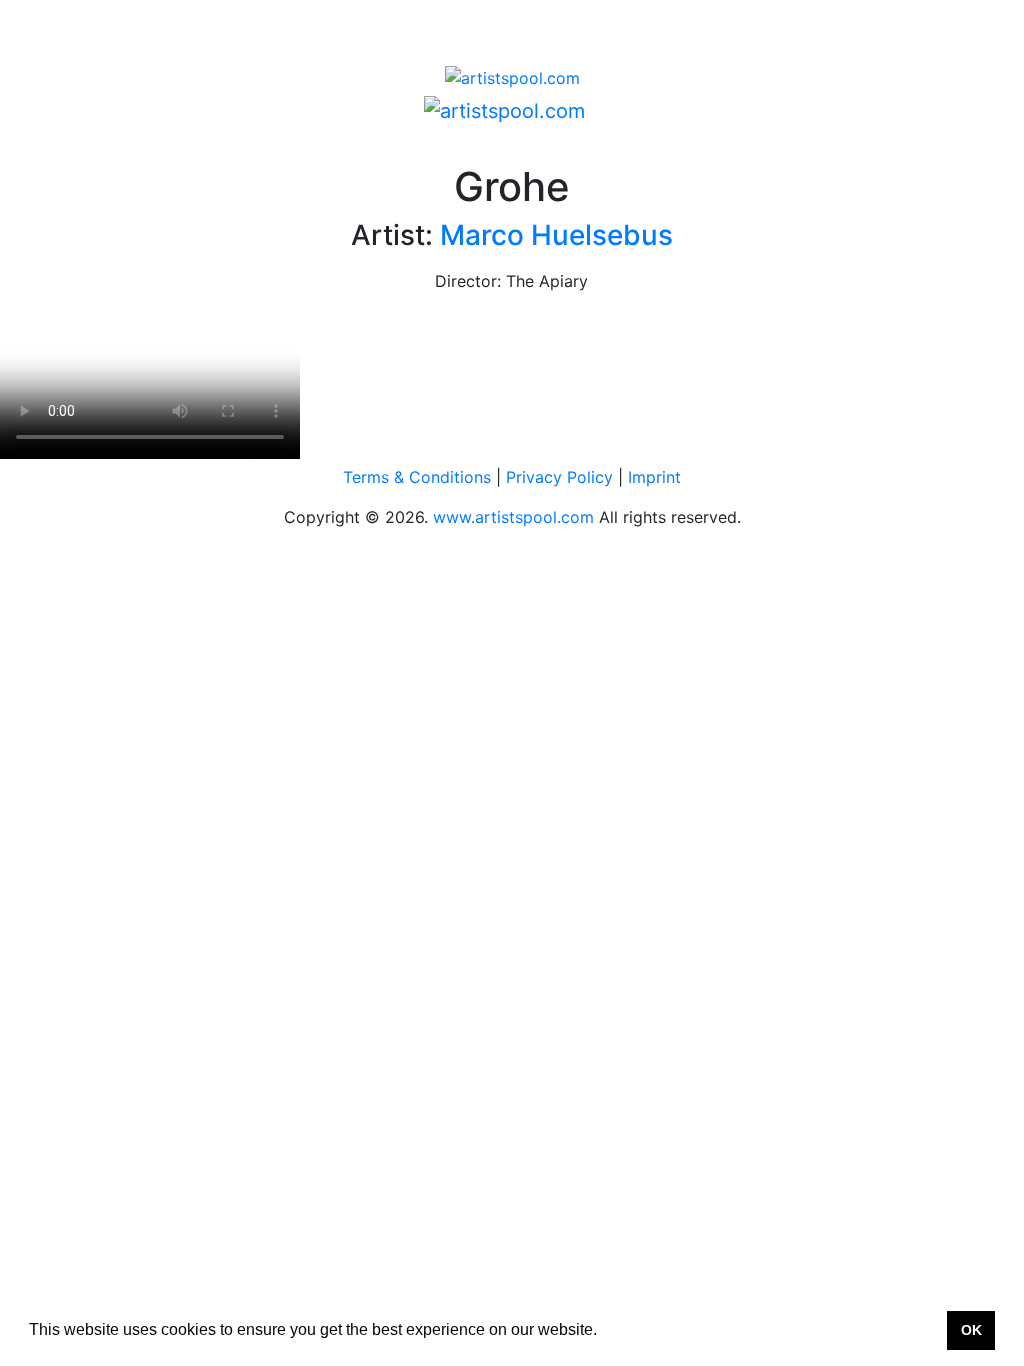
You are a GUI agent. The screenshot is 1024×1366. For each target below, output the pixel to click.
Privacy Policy (559, 477)
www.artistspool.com (513, 517)
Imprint (654, 477)
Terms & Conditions (417, 477)
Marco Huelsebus (556, 235)
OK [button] (971, 1330)
